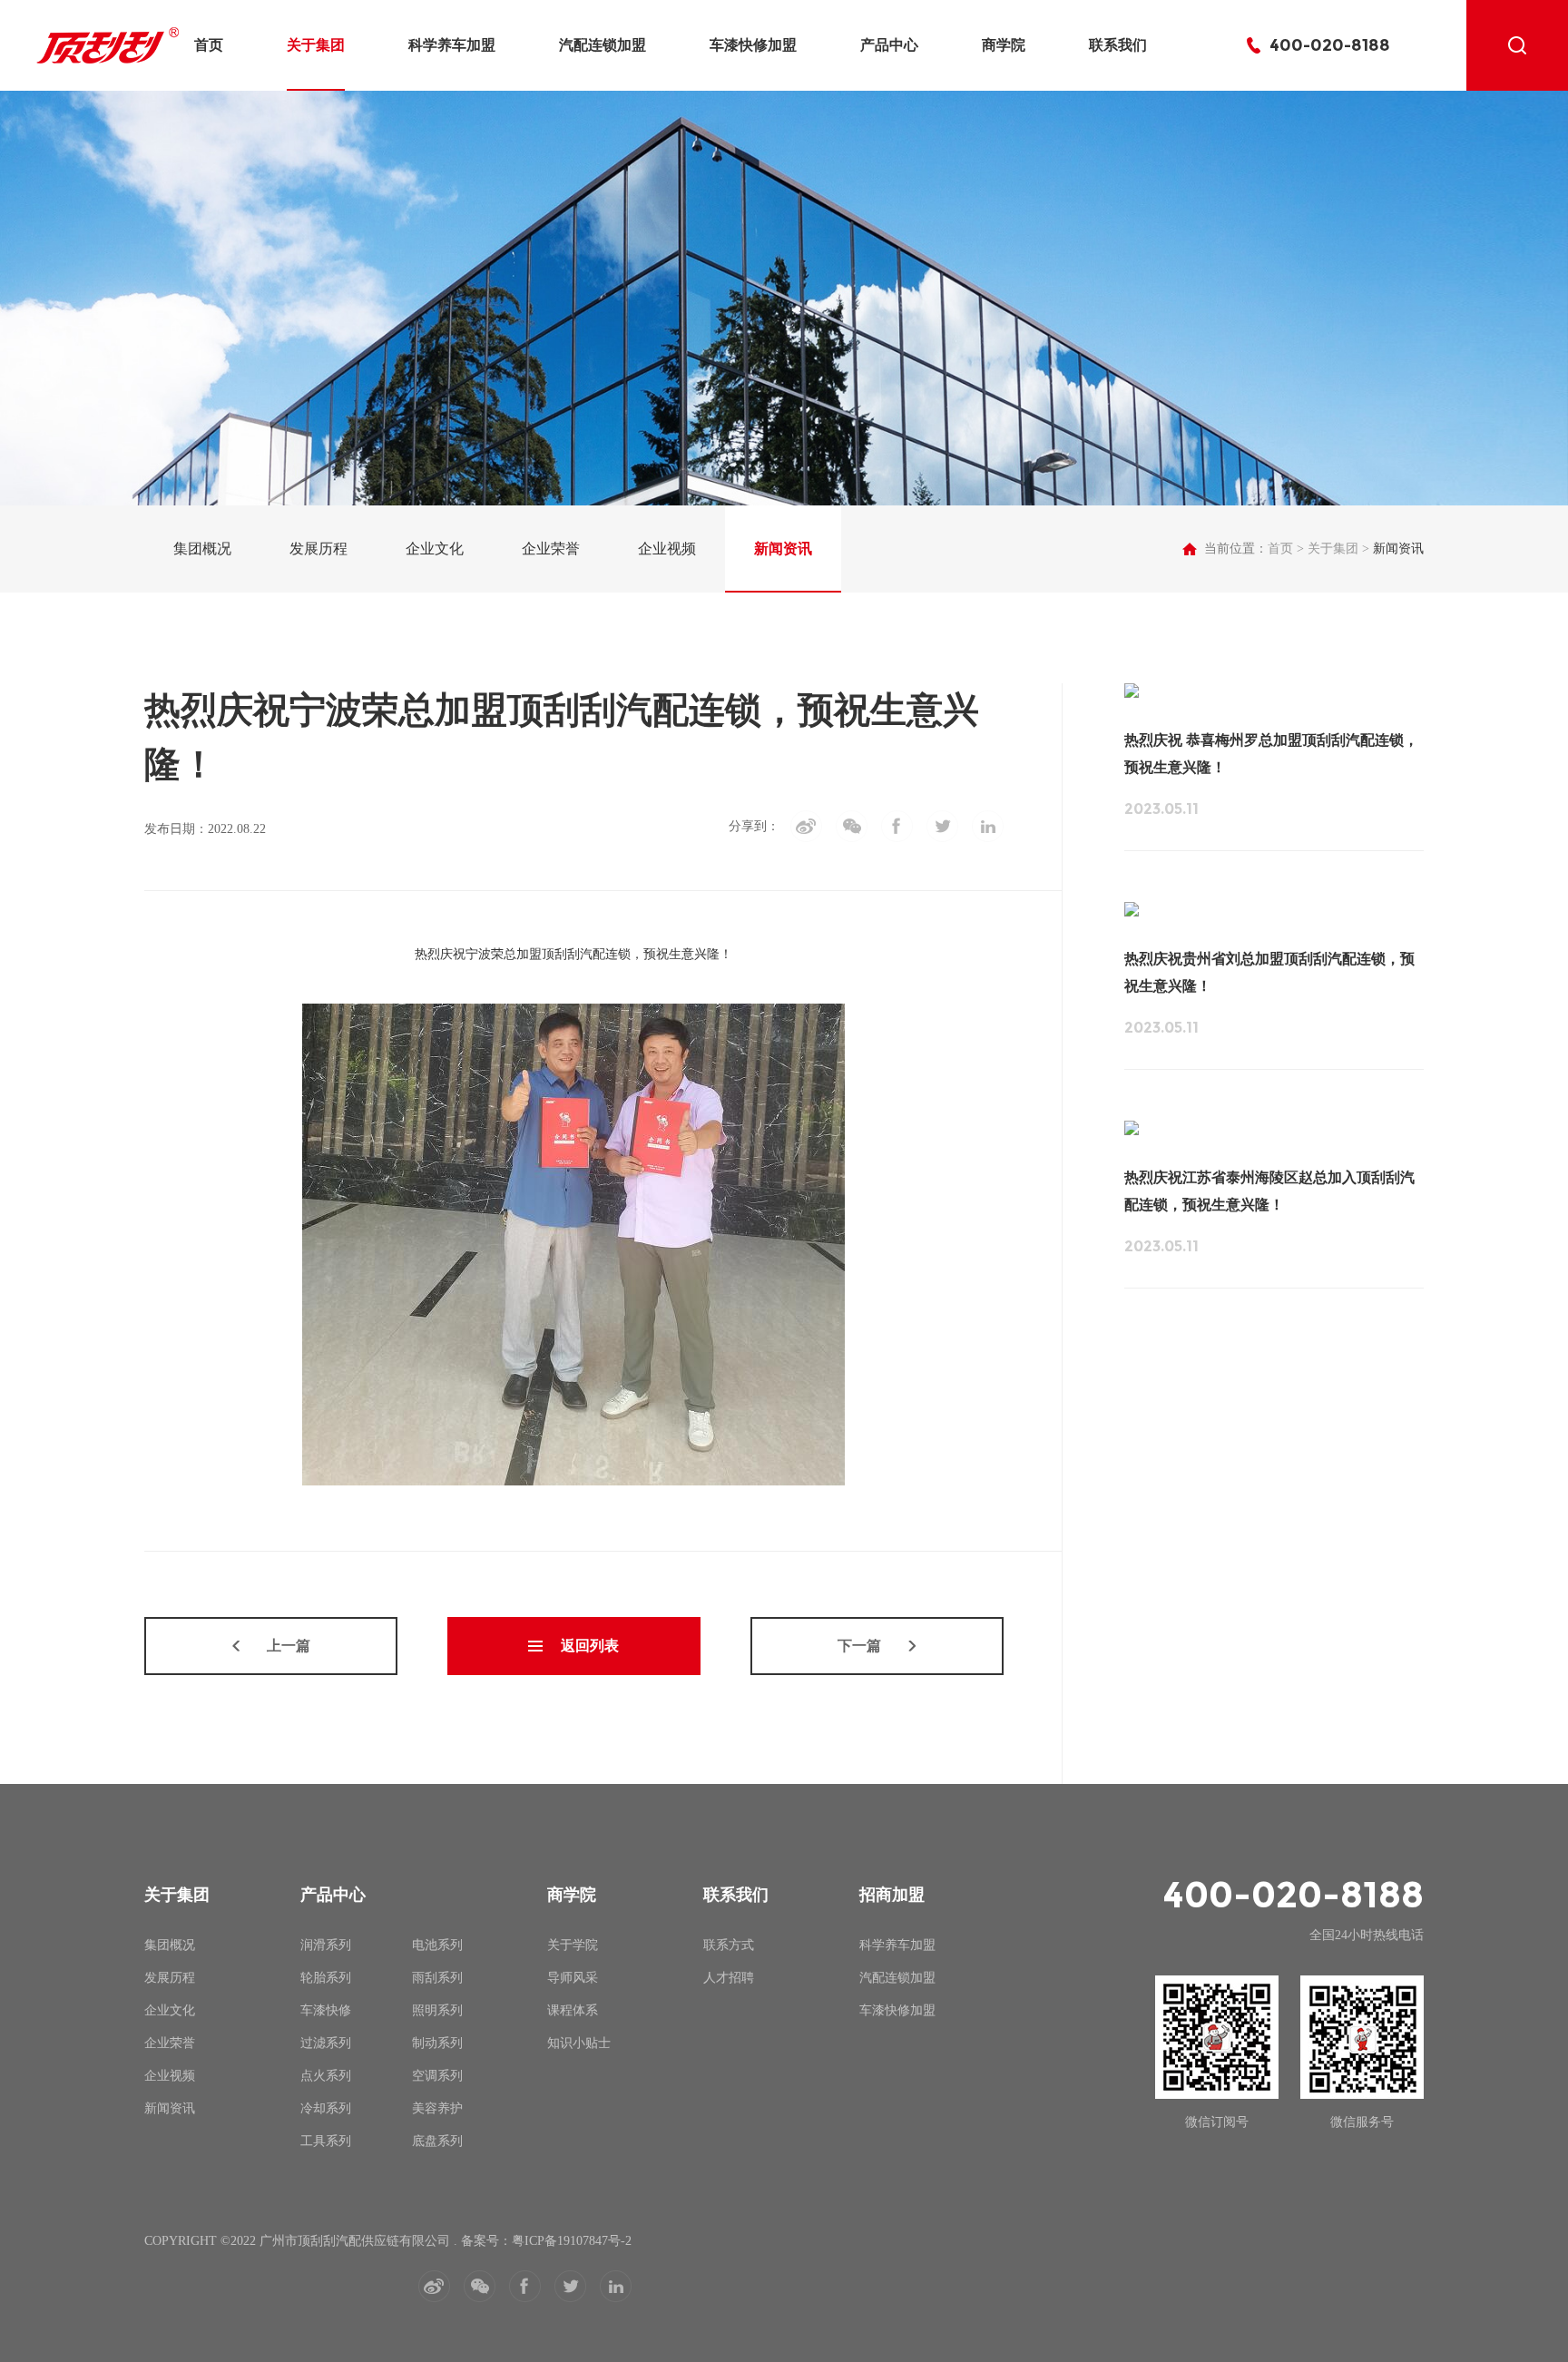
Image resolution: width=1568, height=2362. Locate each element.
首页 (209, 45)
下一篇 (859, 1646)
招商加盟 (892, 1895)
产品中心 (889, 45)
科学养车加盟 (452, 45)
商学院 (1004, 45)
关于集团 (316, 45)
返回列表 (590, 1646)
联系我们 (1118, 45)
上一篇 (289, 1646)
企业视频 (667, 549)
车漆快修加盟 (753, 45)
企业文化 (435, 549)
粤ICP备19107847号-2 (572, 2241)
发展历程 (318, 549)
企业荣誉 (551, 549)
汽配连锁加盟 (603, 45)
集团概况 (202, 549)
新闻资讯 (783, 549)
